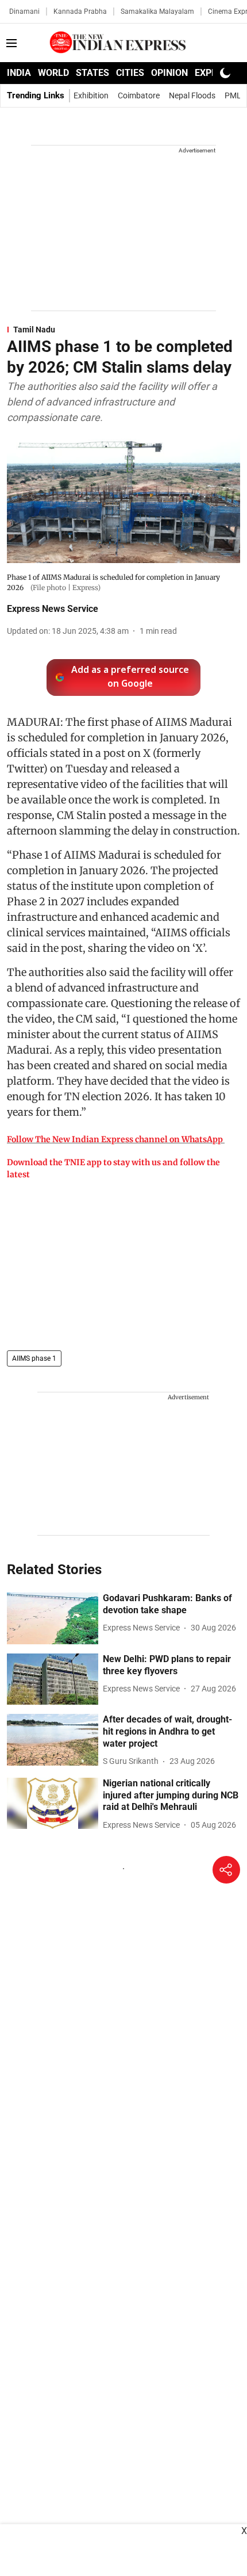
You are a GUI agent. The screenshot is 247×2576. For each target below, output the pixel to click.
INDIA (19, 73)
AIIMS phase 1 (34, 1358)
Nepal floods (192, 95)
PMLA (236, 95)
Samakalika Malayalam (157, 12)
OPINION (169, 73)
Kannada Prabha (80, 12)
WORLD (53, 73)
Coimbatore (139, 95)
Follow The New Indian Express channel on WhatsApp (115, 1139)
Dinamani (24, 12)
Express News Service (53, 609)
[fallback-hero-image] (53, 1618)
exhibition (91, 95)
